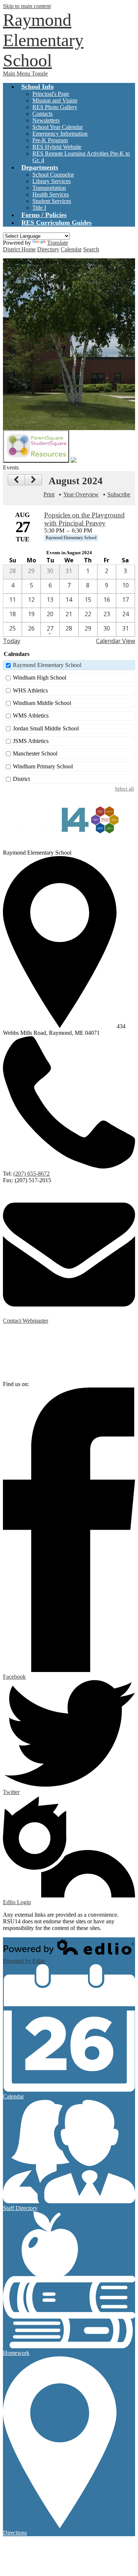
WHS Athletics (30, 690)
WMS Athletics (31, 715)
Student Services (52, 201)
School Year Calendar (58, 127)
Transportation (49, 188)
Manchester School (35, 753)
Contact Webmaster (26, 1321)
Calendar (71, 249)
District (21, 779)
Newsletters (46, 120)
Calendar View (116, 641)
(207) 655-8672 (31, 1174)
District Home (19, 249)
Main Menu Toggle (25, 74)
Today (12, 641)
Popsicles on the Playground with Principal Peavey (84, 519)
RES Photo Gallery (55, 107)
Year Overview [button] (81, 494)
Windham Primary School (43, 766)
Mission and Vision (55, 100)
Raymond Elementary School (47, 665)
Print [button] (49, 494)
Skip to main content (27, 6)
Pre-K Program (50, 140)
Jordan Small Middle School (46, 728)
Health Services (51, 194)
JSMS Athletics (31, 741)
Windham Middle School (42, 703)
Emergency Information (60, 134)
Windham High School (40, 678)
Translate (58, 243)
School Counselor (53, 174)
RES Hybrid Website (57, 147)
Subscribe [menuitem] (119, 494)
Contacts (43, 114)
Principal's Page (51, 94)
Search (91, 249)
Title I (39, 208)
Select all (124, 789)
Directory (48, 249)
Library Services (52, 181)
